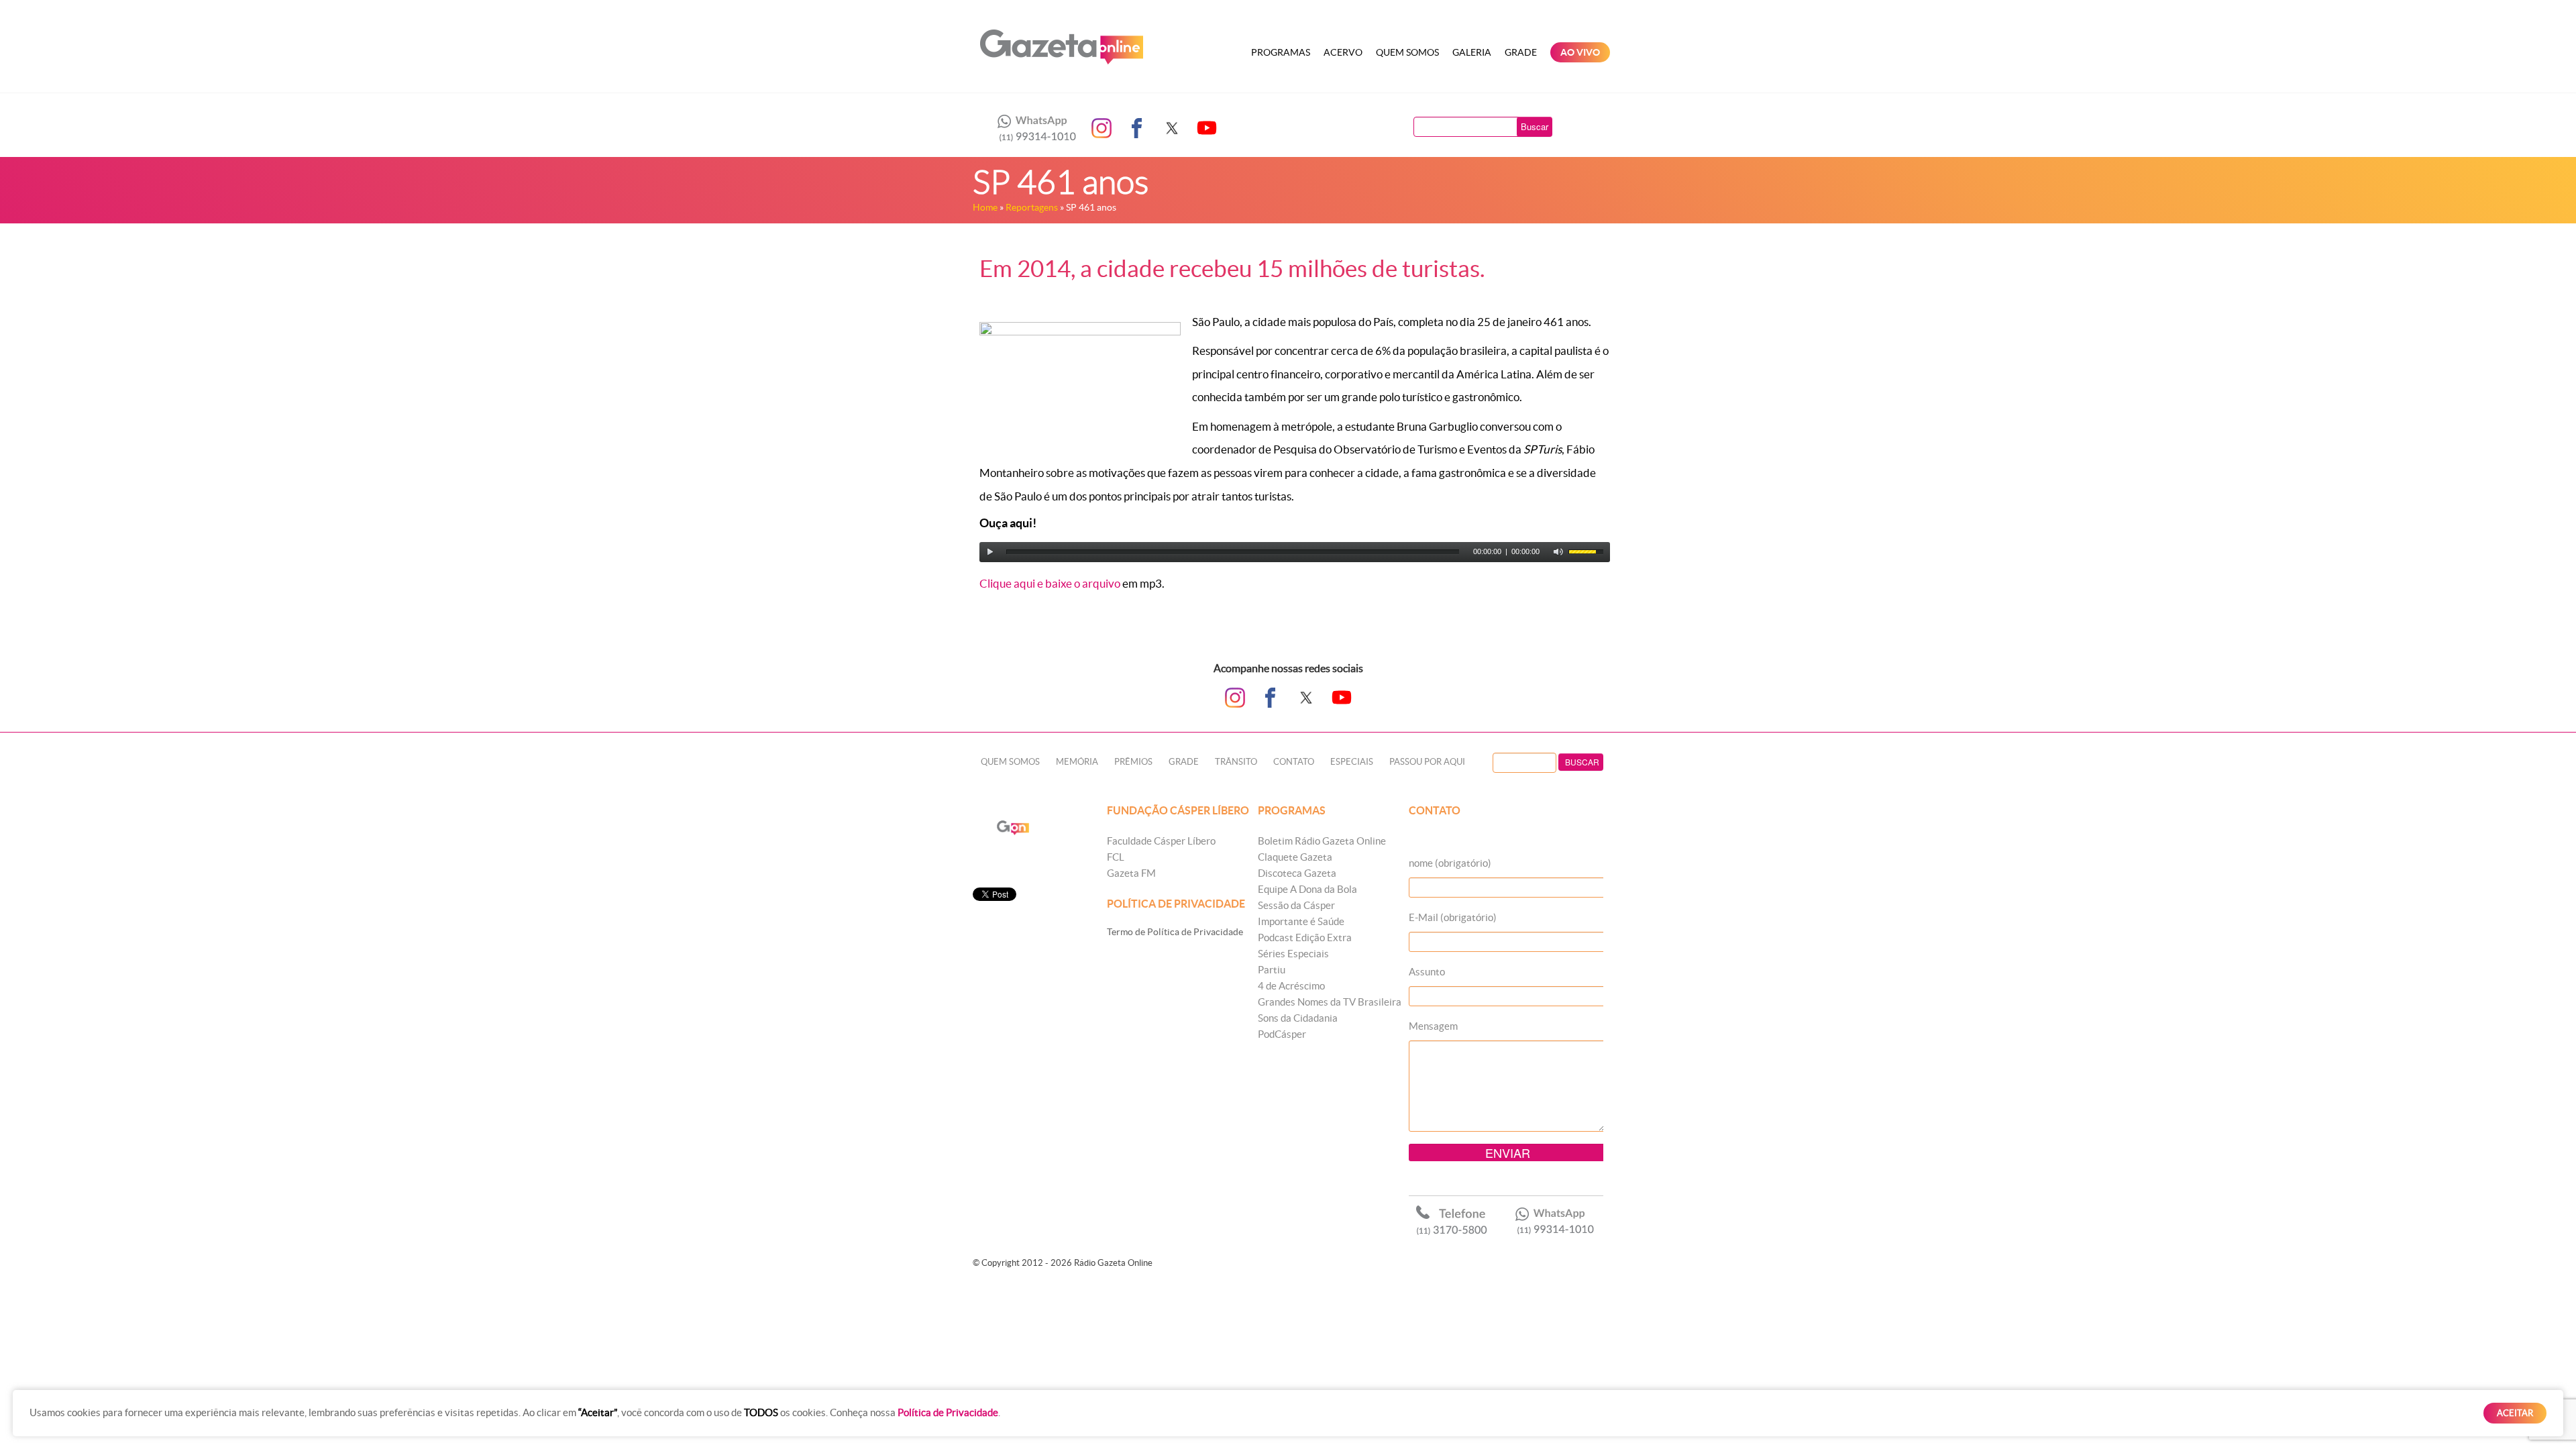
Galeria (1472, 52)
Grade (1521, 52)
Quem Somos (1407, 52)
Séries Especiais (1293, 954)
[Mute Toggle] (1558, 552)
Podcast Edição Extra (1305, 937)
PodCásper (1282, 1034)
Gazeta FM (1131, 873)
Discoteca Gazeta (1297, 873)
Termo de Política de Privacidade (1175, 932)
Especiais (1352, 762)
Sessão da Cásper (1296, 905)
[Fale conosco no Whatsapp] (1033, 128)
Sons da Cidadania (1298, 1018)
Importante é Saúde (1301, 921)
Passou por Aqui (1427, 762)
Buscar (1535, 126)
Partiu (1272, 970)
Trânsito (1236, 762)
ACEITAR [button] (2515, 1413)
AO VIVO (1580, 52)
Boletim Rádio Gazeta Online (1322, 841)
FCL (1116, 857)
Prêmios (1133, 762)
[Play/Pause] (990, 552)
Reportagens (1032, 207)
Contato (1294, 762)
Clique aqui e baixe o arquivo (1050, 583)
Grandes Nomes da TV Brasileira (1330, 1002)
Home (985, 207)
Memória (1077, 762)
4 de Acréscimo (1291, 986)
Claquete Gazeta (1295, 857)
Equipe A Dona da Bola (1307, 889)
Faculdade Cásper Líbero (1161, 841)
